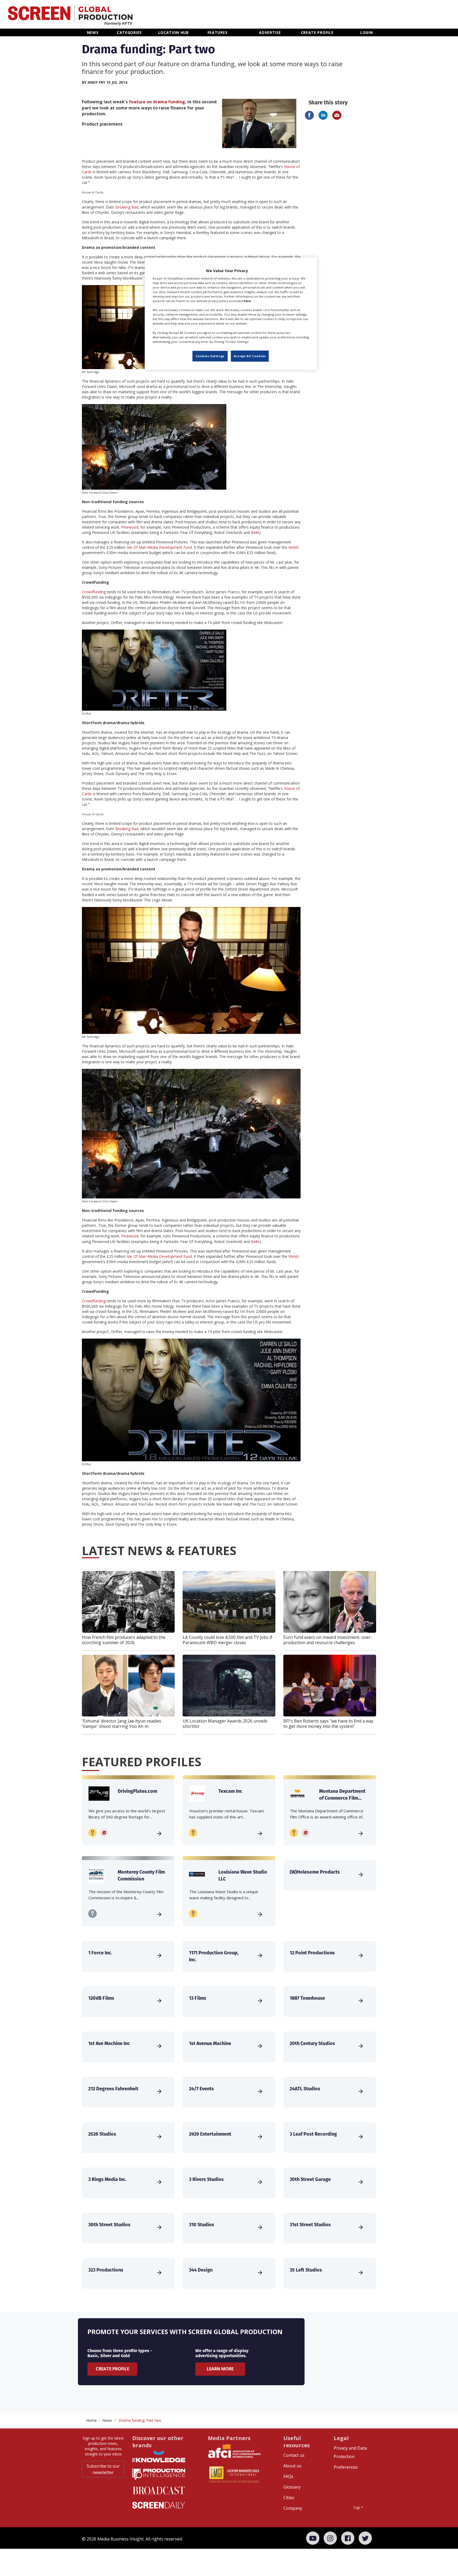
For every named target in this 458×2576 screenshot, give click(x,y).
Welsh (294, 547)
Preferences (346, 2467)
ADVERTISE (270, 32)
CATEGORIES (129, 32)
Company (293, 2508)
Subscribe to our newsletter (103, 2469)
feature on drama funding (157, 102)
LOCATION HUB (173, 32)
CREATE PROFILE (317, 32)
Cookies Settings (210, 356)
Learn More (220, 2369)
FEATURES (218, 32)
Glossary (292, 2487)
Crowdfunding (94, 592)
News (107, 2420)
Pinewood (130, 527)
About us (292, 2466)
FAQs (288, 2476)
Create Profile (112, 2369)
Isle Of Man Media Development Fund (159, 547)
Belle (255, 532)
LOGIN (367, 32)
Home (91, 2420)
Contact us (294, 2455)
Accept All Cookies (250, 356)
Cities (289, 2498)
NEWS (93, 32)
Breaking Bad (127, 207)
